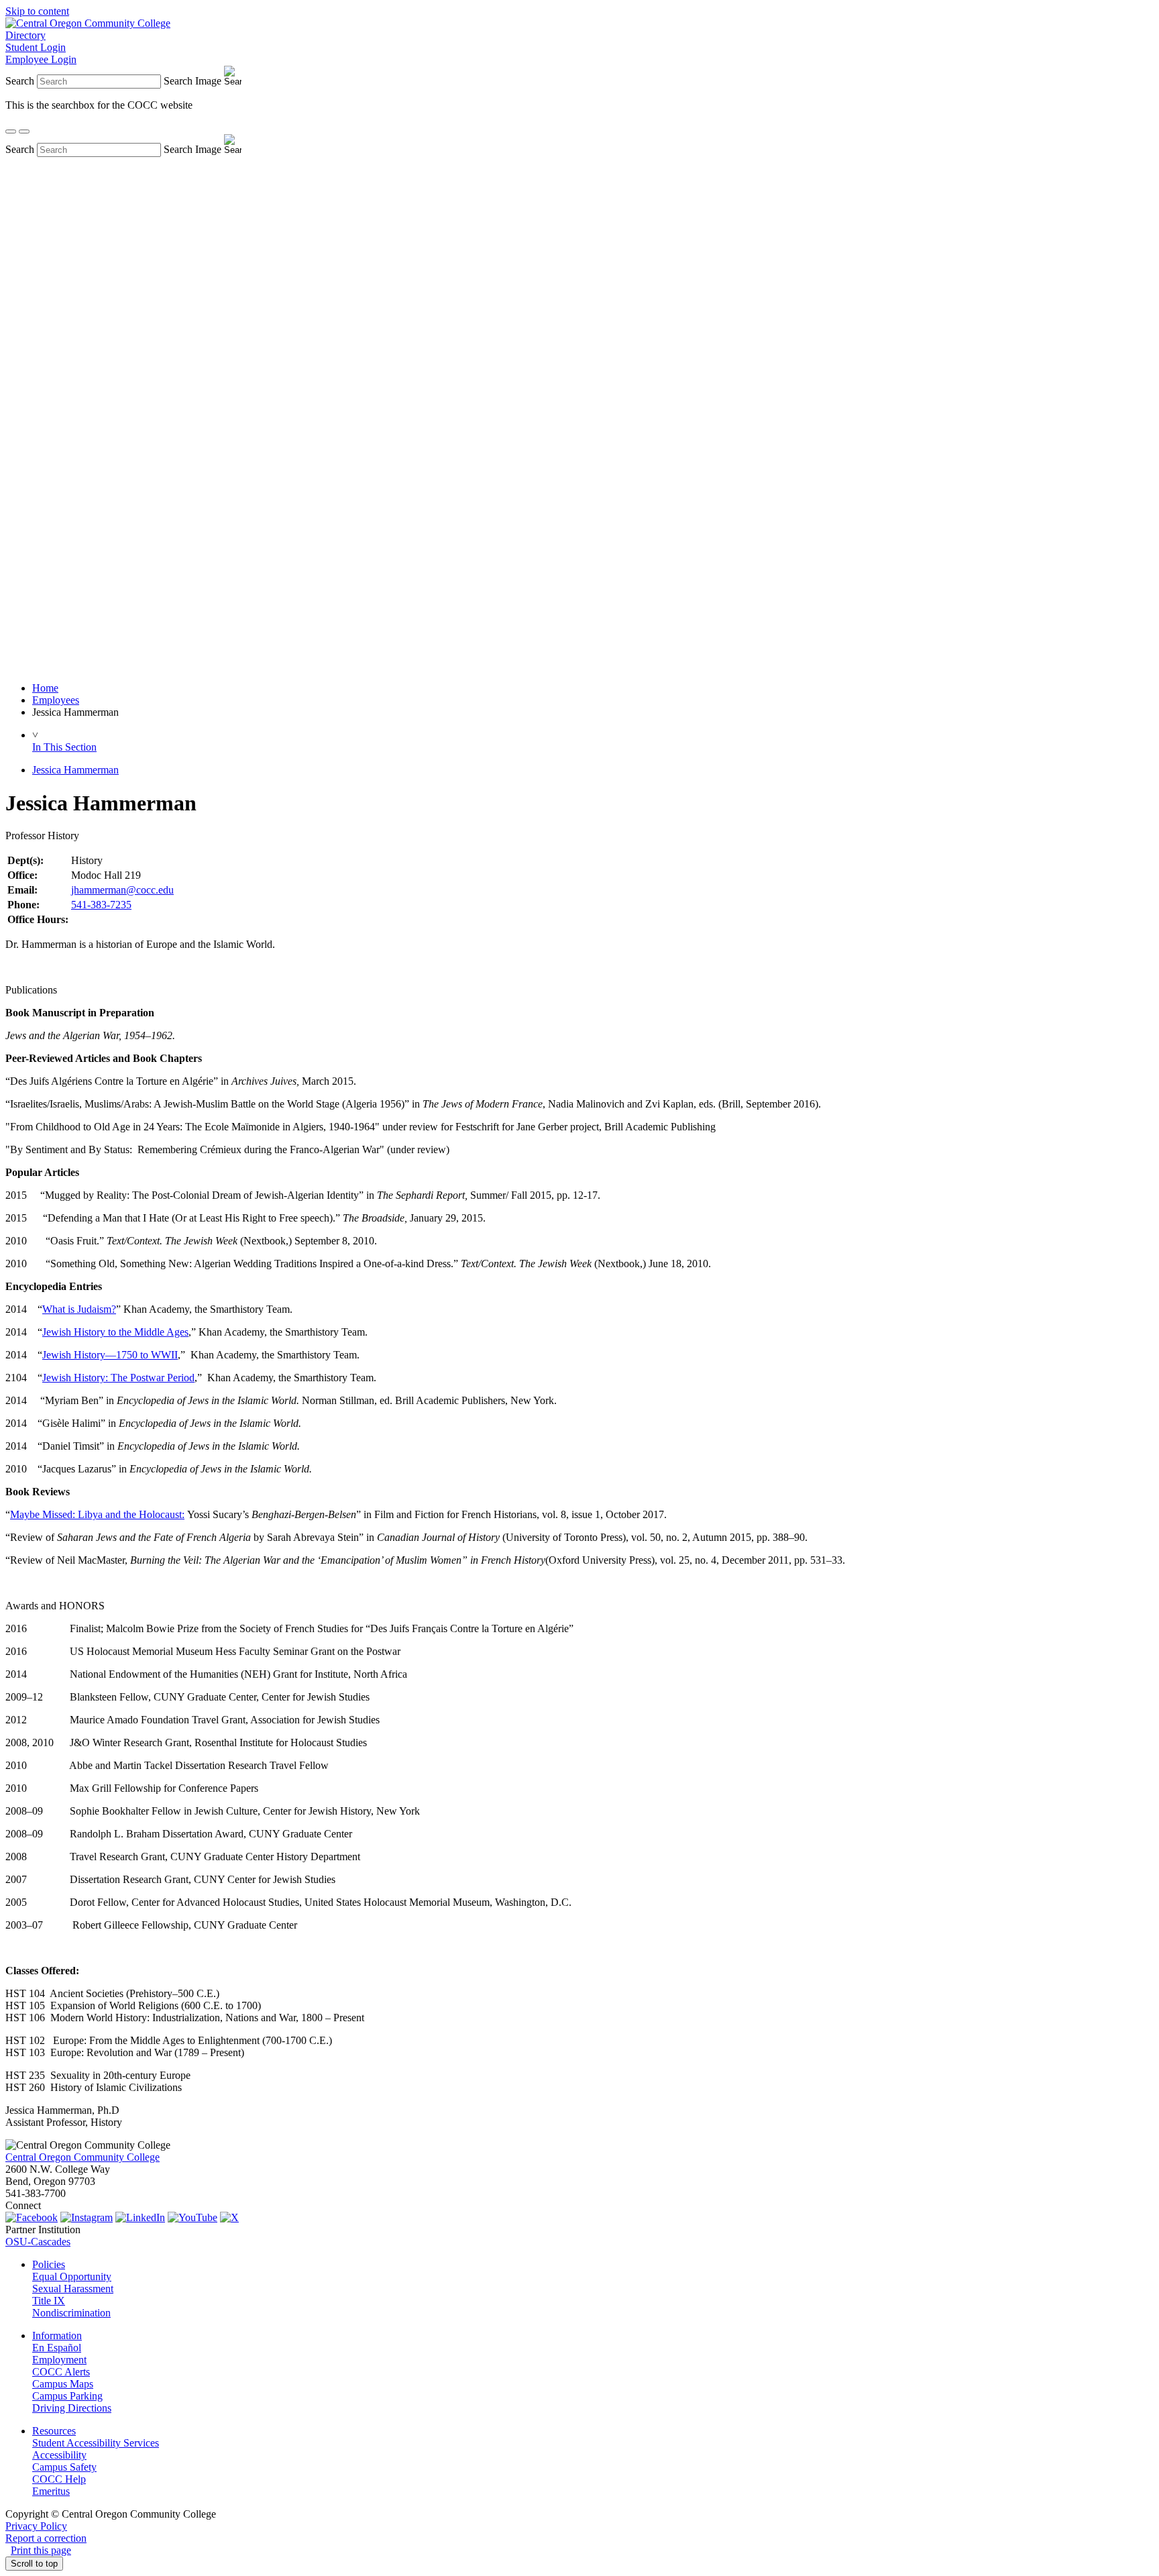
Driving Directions (72, 2408)
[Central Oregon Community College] (88, 23)
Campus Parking (67, 2396)
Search (20, 81)
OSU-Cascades (38, 2242)
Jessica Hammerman (75, 770)
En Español (57, 2348)
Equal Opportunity (72, 2276)
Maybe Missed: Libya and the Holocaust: (97, 1514)
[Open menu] (24, 131)
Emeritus (51, 2491)
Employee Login (41, 59)
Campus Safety (64, 2467)
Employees (56, 700)
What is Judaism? (79, 1309)
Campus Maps (63, 2384)
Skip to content (37, 11)
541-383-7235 (101, 905)
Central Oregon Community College (82, 2157)
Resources (54, 2431)
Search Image (192, 81)
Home (45, 688)
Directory (25, 35)
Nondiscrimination (71, 2313)
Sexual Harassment (73, 2289)
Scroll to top (34, 2564)
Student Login (36, 47)
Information (57, 2336)
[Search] (11, 131)
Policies (49, 2264)
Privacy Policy (36, 2526)
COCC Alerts (61, 2372)
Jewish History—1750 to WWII (110, 1355)
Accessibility (59, 2455)
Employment (59, 2360)
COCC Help (59, 2479)
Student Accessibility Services (96, 2443)
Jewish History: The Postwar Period (118, 1378)
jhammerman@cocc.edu (122, 890)
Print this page (41, 2550)
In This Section (64, 747)
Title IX (49, 2301)
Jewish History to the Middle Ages (115, 1332)
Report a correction (46, 2538)
